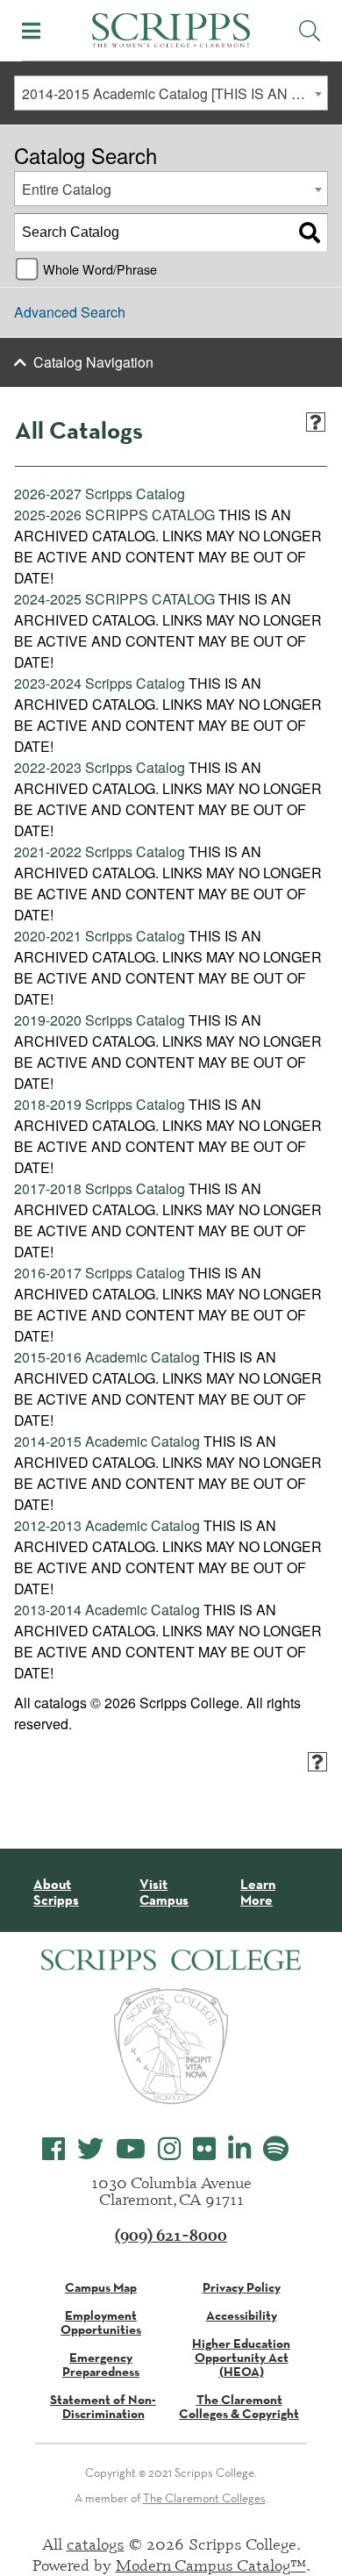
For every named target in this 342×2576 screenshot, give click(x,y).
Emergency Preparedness (101, 2365)
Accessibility (242, 2315)
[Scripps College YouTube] (131, 2149)
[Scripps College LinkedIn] (239, 2149)
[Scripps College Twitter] (90, 2149)
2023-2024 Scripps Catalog (100, 683)
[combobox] (171, 93)
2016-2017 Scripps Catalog (100, 1273)
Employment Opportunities (101, 2322)
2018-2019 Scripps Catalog (100, 1104)
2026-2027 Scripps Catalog (100, 494)
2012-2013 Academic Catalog (107, 1525)
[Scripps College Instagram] (169, 2149)
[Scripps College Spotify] (276, 2149)
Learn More (258, 1892)
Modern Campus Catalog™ (211, 2565)
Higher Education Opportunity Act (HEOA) (241, 2358)
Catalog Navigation (93, 362)
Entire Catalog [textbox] (67, 189)
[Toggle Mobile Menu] (31, 31)
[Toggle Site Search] (310, 31)
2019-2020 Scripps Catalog (100, 1020)
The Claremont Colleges (204, 2498)
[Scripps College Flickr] (204, 2149)
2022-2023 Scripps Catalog (100, 767)
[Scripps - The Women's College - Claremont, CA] (171, 28)
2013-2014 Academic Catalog (107, 1610)
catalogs (96, 2544)
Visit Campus (164, 1892)
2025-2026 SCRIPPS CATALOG (114, 515)
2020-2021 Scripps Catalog (100, 936)
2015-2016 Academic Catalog (107, 1357)
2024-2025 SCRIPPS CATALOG (114, 599)
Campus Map (101, 2287)
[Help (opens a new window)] (316, 422)
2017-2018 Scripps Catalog (100, 1188)
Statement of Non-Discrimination (103, 2407)
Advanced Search (70, 312)
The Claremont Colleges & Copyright (239, 2407)
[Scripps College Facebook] (53, 2149)
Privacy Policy (242, 2287)
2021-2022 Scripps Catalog (100, 852)
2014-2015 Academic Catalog (107, 1441)
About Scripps (56, 1892)
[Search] (310, 233)
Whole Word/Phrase (100, 269)
